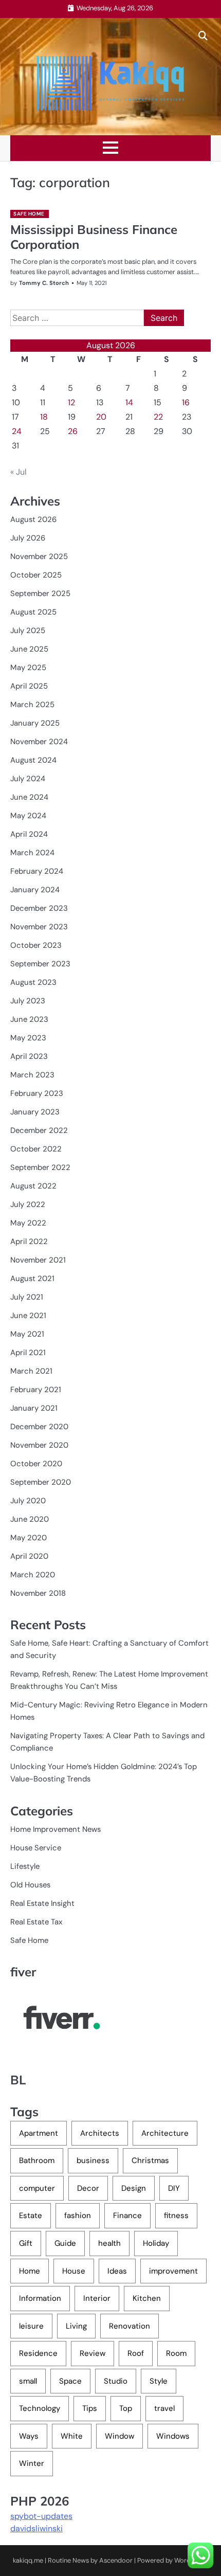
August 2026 (33, 519)
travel (164, 2408)
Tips (90, 2408)
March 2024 (32, 853)
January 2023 (35, 1112)
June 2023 (29, 1019)
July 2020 (28, 1501)
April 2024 (29, 834)
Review (93, 2353)
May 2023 (28, 1038)
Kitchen (147, 2298)
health (109, 2243)
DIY (174, 2188)
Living (76, 2326)
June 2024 (29, 797)
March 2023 (32, 1075)
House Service (36, 1848)
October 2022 (36, 1149)
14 (129, 402)
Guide (65, 2243)
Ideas (117, 2271)
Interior (97, 2298)
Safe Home (29, 214)
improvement (173, 2271)
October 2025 (36, 575)
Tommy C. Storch (44, 283)
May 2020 (29, 1538)
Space (70, 2381)
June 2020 (30, 1519)
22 (158, 417)
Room (176, 2353)
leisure (31, 2326)
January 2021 (34, 1408)
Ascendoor (116, 2560)
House (74, 2271)
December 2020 (39, 1427)
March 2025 (32, 705)
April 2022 (29, 1241)
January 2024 (35, 890)
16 (186, 402)
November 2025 (39, 556)
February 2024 (37, 871)
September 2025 (40, 593)
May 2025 (28, 668)
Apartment (39, 2133)
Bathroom (37, 2160)
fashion (78, 2215)
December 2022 (39, 1130)
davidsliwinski (36, 2528)
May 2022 (28, 1223)
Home (30, 2271)
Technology (40, 2408)
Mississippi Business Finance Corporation (94, 237)
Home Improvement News (56, 1829)
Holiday (156, 2243)
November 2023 (39, 927)
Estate (31, 2215)
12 (71, 402)
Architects (100, 2133)
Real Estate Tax (36, 1922)
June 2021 (28, 1316)
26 (73, 431)
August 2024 (33, 760)
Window (119, 2436)
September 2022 (40, 1167)
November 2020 (39, 1445)
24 (17, 431)
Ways (29, 2436)
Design (134, 2188)
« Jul (19, 472)
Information (40, 2298)
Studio (116, 2381)
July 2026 (28, 538)
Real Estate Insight (42, 1903)
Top (126, 2408)
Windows (173, 2436)
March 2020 (33, 1575)
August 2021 (32, 1278)
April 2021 (28, 1353)
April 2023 (29, 1056)
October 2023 (36, 945)
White (72, 2436)
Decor (88, 2188)
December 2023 (39, 908)
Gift (26, 2243)
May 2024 (28, 816)
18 (44, 417)
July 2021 (27, 1297)
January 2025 (35, 723)
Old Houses (30, 1885)
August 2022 (33, 1186)
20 (101, 417)
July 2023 (28, 1001)
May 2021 (27, 1334)
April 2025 (29, 686)
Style (159, 2381)
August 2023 (33, 982)
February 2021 (36, 1390)
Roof (136, 2353)
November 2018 (38, 1593)
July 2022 (28, 1204)
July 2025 (28, 631)
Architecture (165, 2133)
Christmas (150, 2160)
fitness (176, 2215)
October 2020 (36, 1464)
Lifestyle (25, 1866)
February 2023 (37, 1093)
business (93, 2160)
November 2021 (38, 1260)
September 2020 (41, 1482)
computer (37, 2188)
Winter (32, 2463)
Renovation (130, 2326)
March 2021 (31, 1371)
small (28, 2381)
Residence (38, 2353)
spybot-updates (41, 2516)
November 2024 (39, 742)
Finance (127, 2215)
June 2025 (29, 649)
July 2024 (28, 779)
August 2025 (33, 612)
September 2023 (40, 964)
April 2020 (29, 1556)
